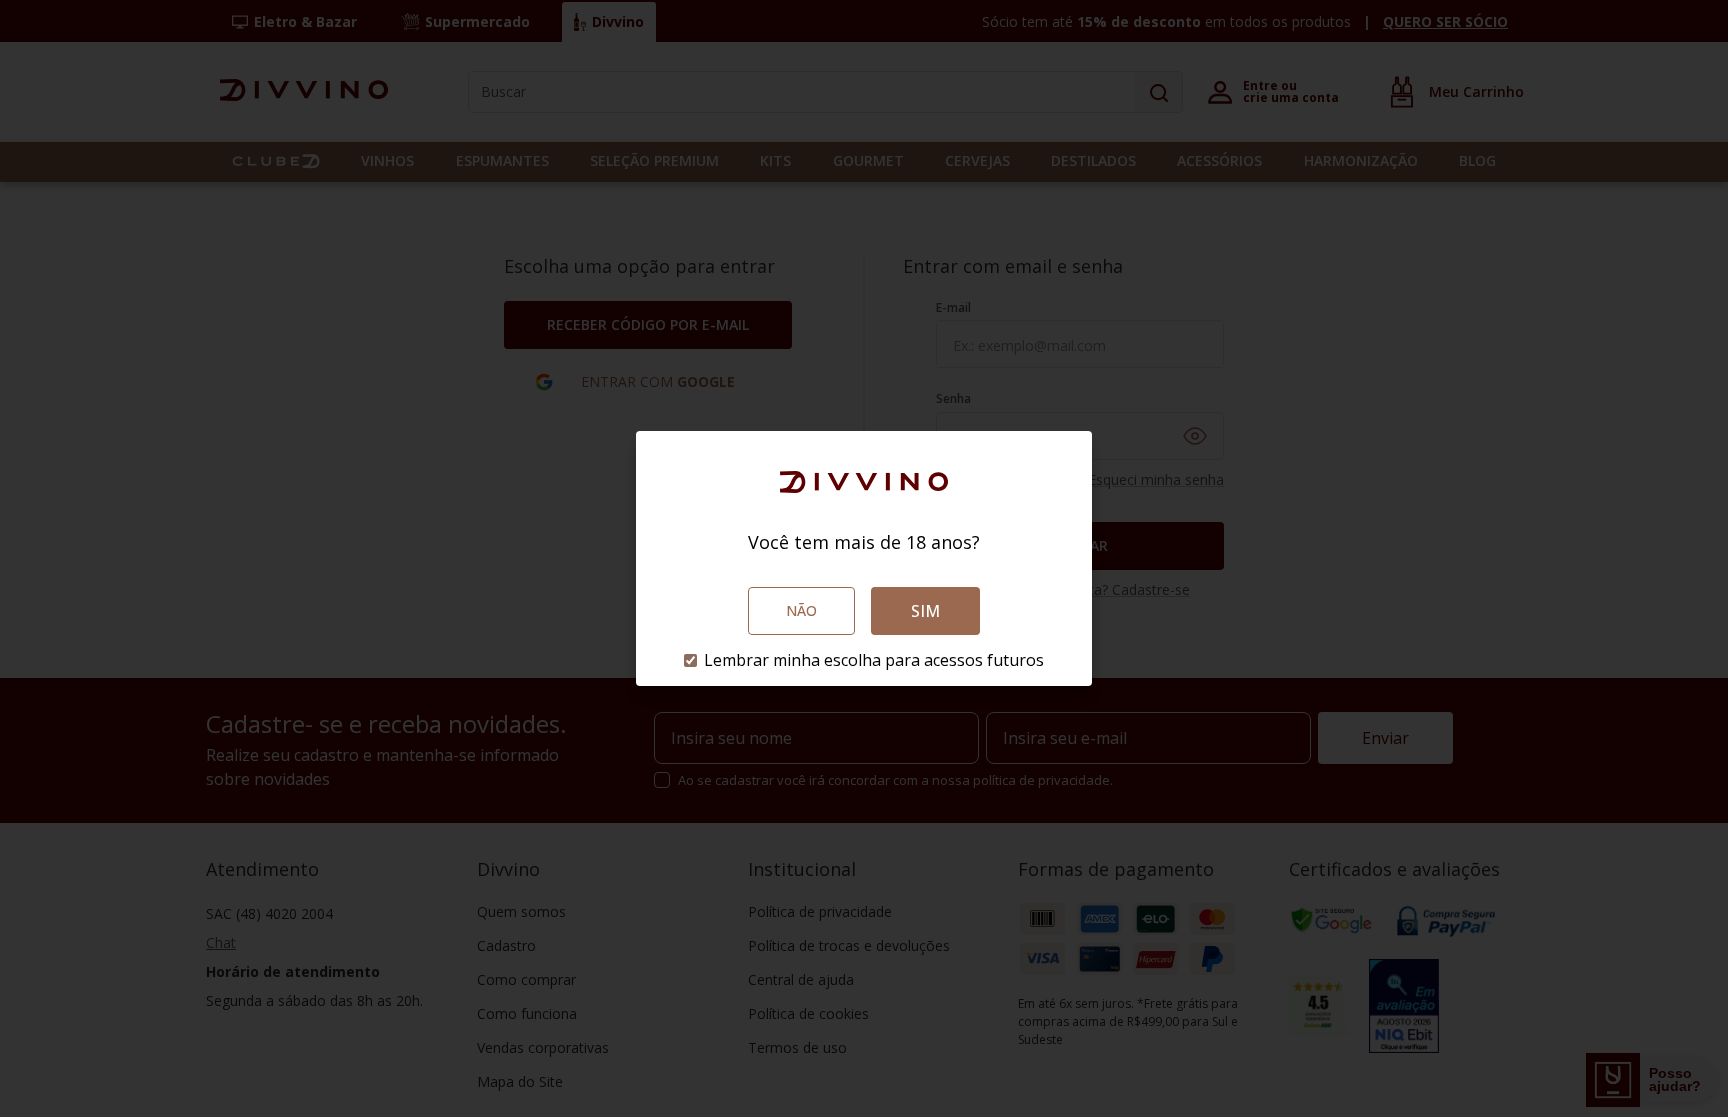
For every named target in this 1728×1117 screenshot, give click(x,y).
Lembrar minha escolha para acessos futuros (874, 660)
